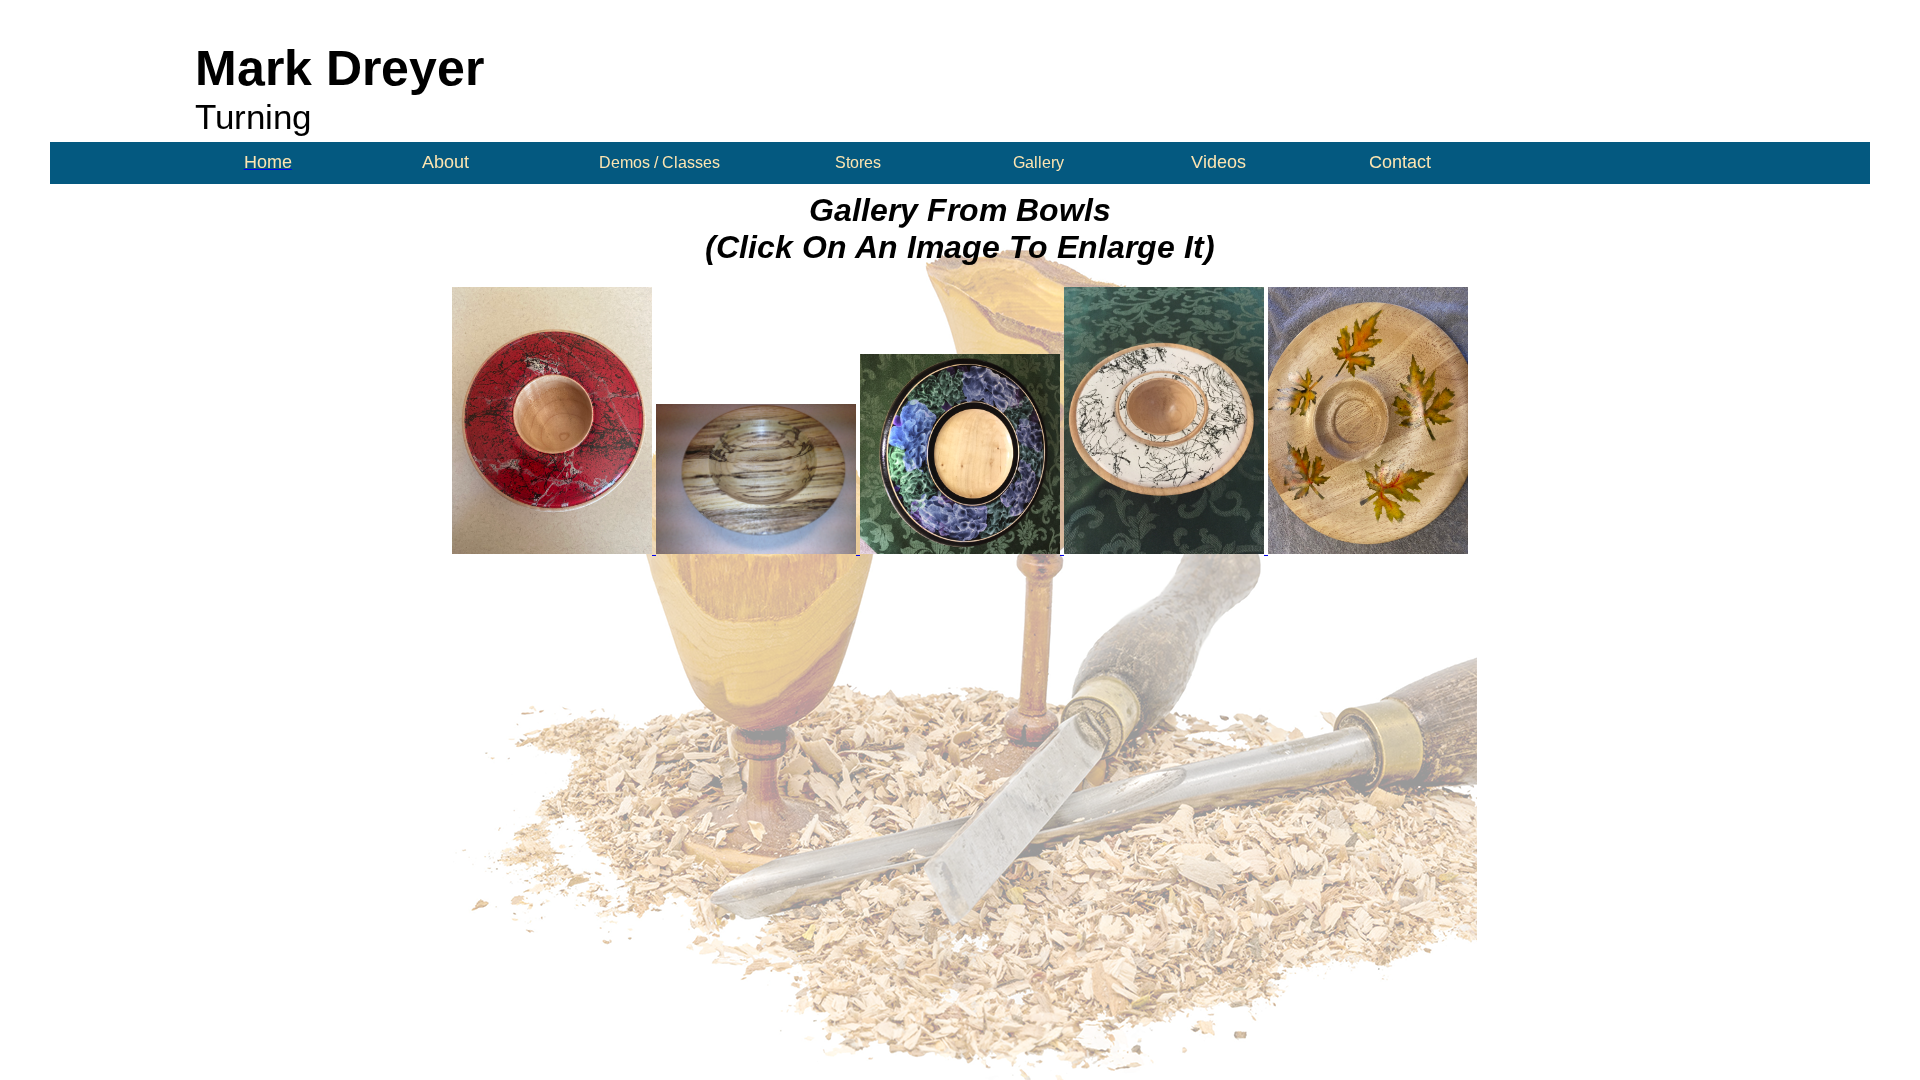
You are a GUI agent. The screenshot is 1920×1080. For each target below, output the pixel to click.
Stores (858, 162)
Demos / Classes (659, 162)
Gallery (1038, 162)
